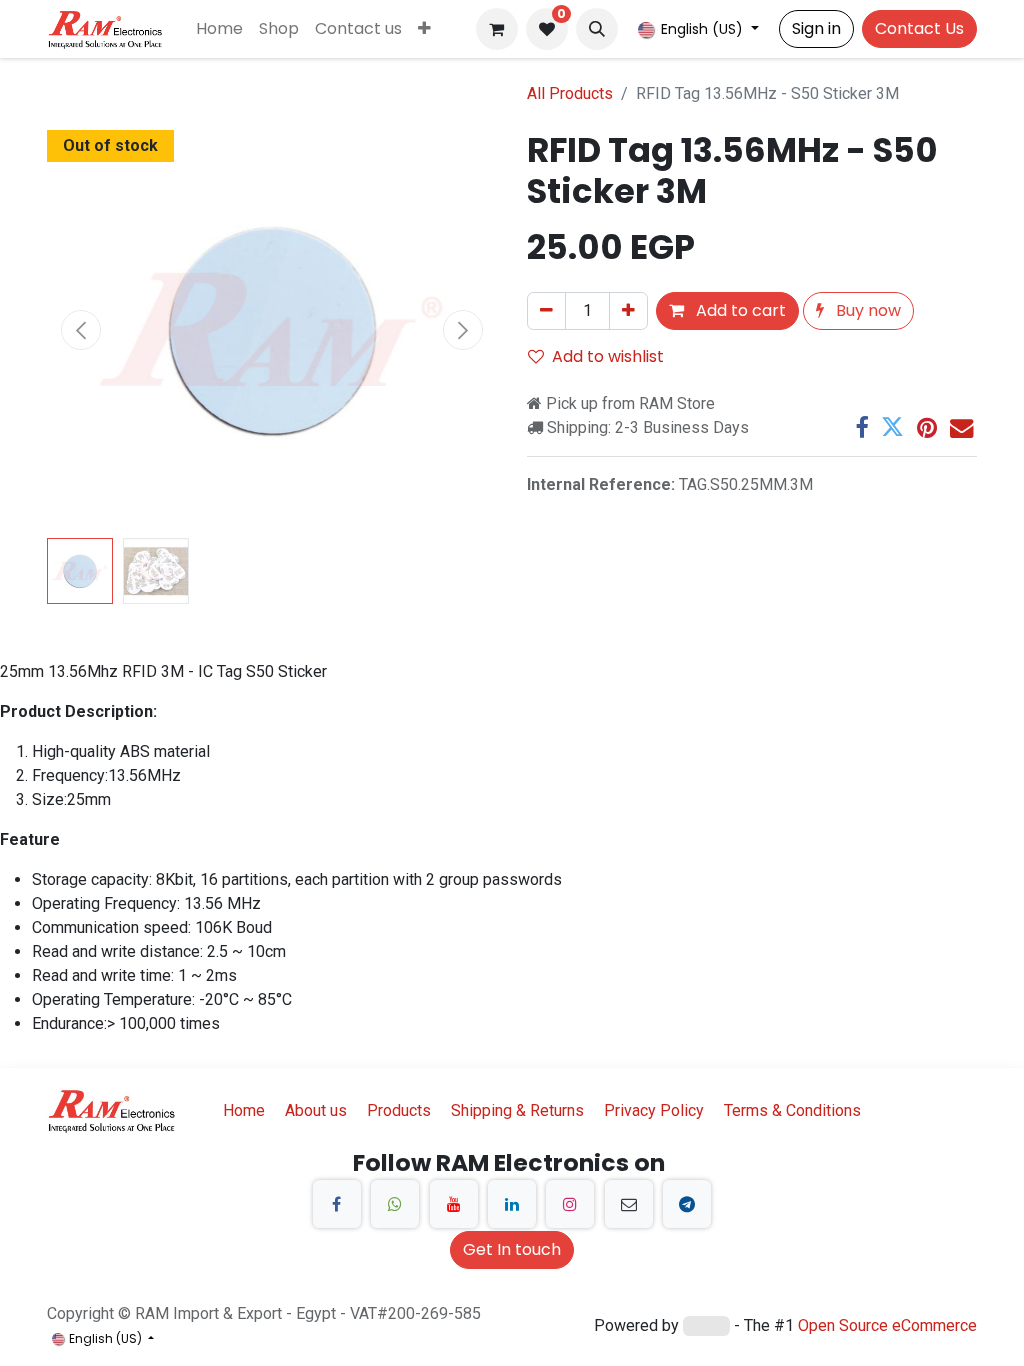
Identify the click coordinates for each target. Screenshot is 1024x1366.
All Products (570, 93)
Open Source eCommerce (887, 1325)
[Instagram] (570, 1204)
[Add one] (628, 311)
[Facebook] (861, 427)
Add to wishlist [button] (608, 356)
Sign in (816, 28)
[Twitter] (892, 427)
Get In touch (512, 1249)
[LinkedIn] (512, 1204)
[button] (597, 29)
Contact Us (919, 28)
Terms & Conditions (792, 1110)
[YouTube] (454, 1204)
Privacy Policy (654, 1110)
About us (316, 1110)
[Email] (961, 427)
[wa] (395, 1204)
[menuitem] (219, 29)
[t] (687, 1204)
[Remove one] (546, 311)
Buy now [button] (866, 310)
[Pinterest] (927, 427)
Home (244, 1110)
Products (399, 1110)
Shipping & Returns (517, 1110)
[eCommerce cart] (497, 29)
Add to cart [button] (739, 310)
